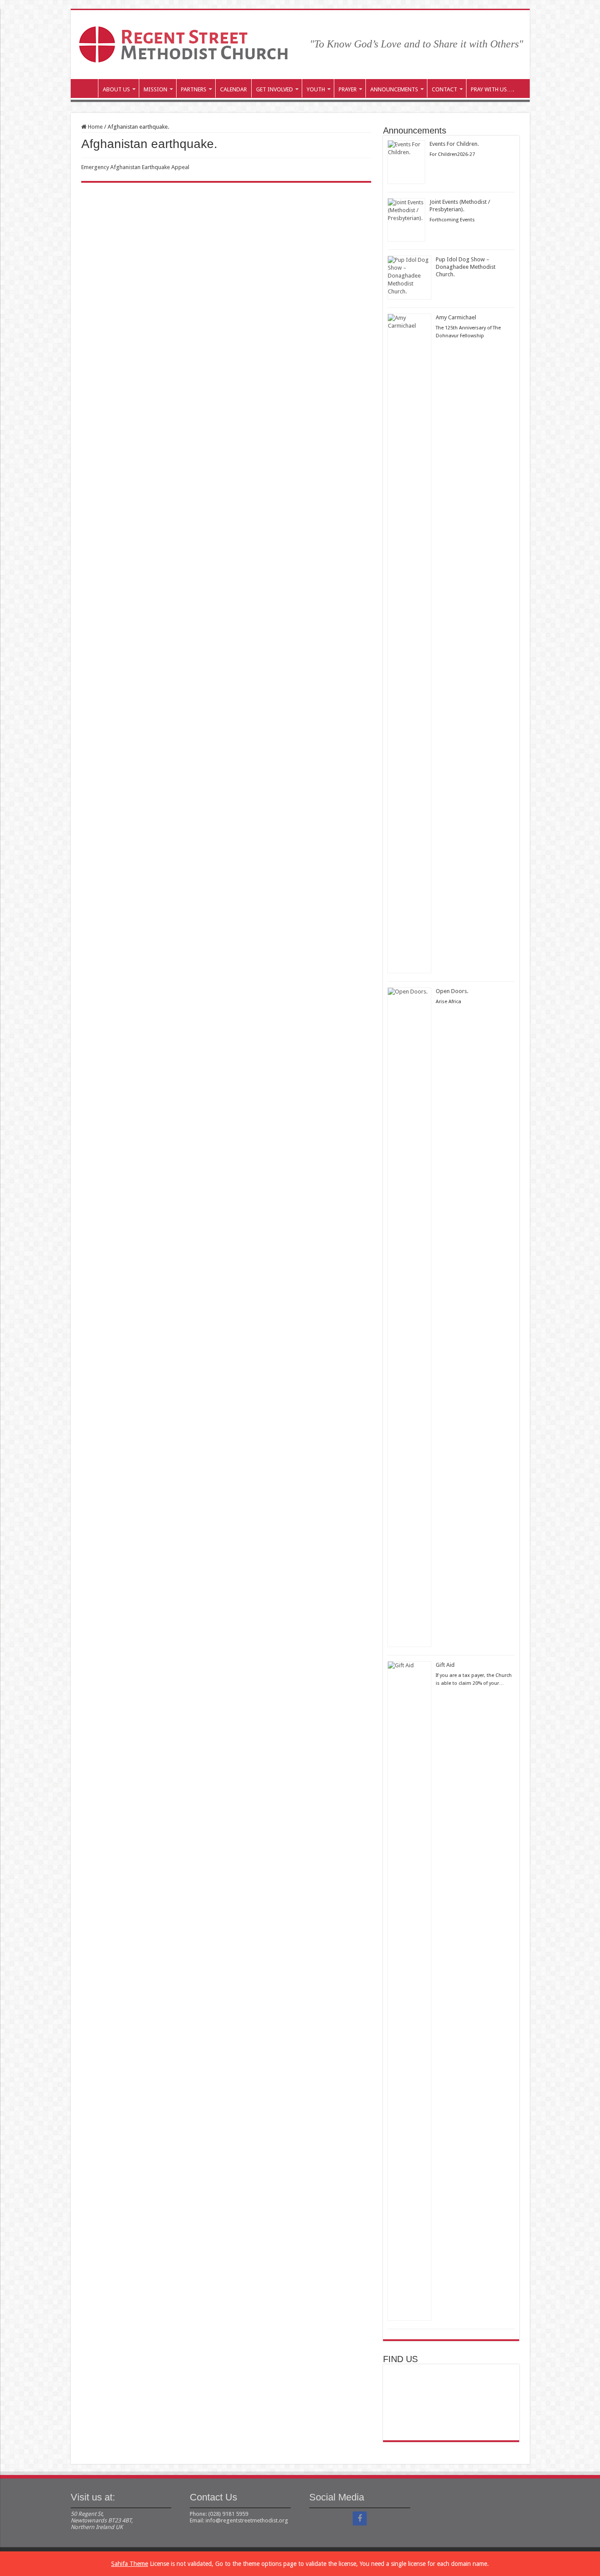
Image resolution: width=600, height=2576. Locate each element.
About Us (116, 89)
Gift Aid (445, 1665)
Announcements (394, 89)
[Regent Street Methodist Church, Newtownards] (183, 43)
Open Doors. (452, 991)
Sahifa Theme (130, 2564)
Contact (445, 89)
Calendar (233, 89)
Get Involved (275, 89)
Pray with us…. (492, 89)
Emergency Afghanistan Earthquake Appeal (135, 167)
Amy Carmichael (456, 317)
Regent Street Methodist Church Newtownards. (87, 88)
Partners (194, 89)
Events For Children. (454, 144)
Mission (155, 89)
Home (95, 127)
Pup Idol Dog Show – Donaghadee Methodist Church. (466, 267)
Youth (316, 89)
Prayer (348, 89)
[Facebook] (360, 2518)
